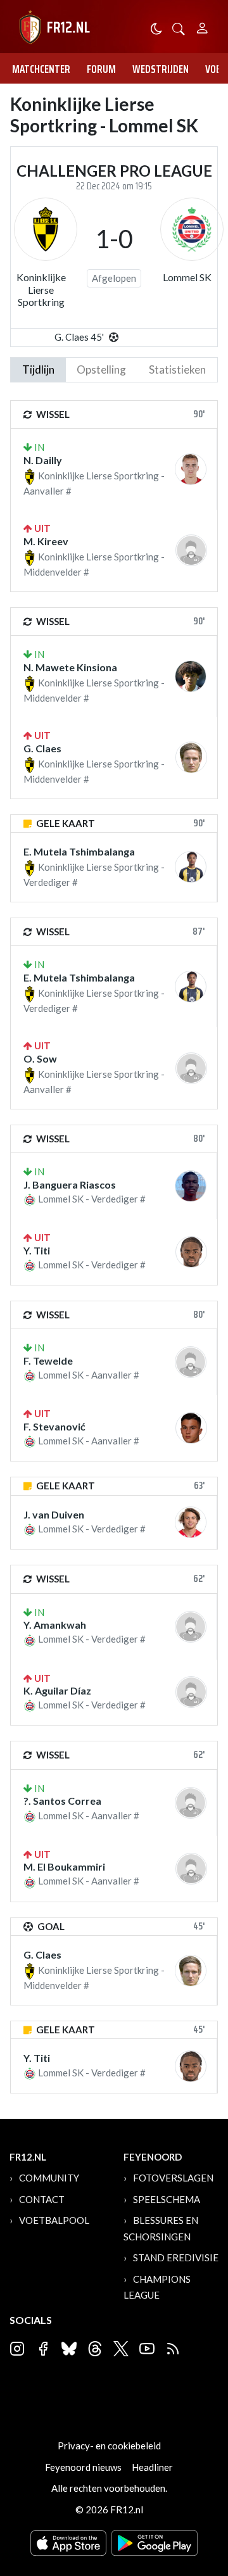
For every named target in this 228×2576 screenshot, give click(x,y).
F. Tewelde (48, 1361)
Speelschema (167, 2199)
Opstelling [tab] (101, 369)
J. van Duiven (54, 1514)
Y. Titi (37, 1250)
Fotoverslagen (173, 2178)
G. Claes (42, 748)
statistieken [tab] (177, 369)
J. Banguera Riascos (70, 1184)
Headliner (152, 2467)
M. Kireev (46, 541)
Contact (42, 2199)
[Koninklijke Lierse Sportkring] (46, 229)
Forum (101, 69)
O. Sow (40, 1058)
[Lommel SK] (192, 229)
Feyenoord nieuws (83, 2467)
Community (49, 2178)
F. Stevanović (54, 1426)
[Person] (202, 26)
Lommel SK (187, 277)
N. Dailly (43, 460)
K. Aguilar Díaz (57, 1690)
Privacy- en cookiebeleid (109, 2446)
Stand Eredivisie (176, 2257)
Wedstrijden (161, 69)
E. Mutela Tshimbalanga (79, 851)
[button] (179, 28)
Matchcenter (41, 69)
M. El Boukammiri (64, 1866)
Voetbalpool (54, 2220)
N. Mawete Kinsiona (70, 667)
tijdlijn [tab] (38, 369)
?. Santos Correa (62, 1801)
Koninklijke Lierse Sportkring (41, 289)
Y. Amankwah (55, 1625)
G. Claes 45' (79, 337)
